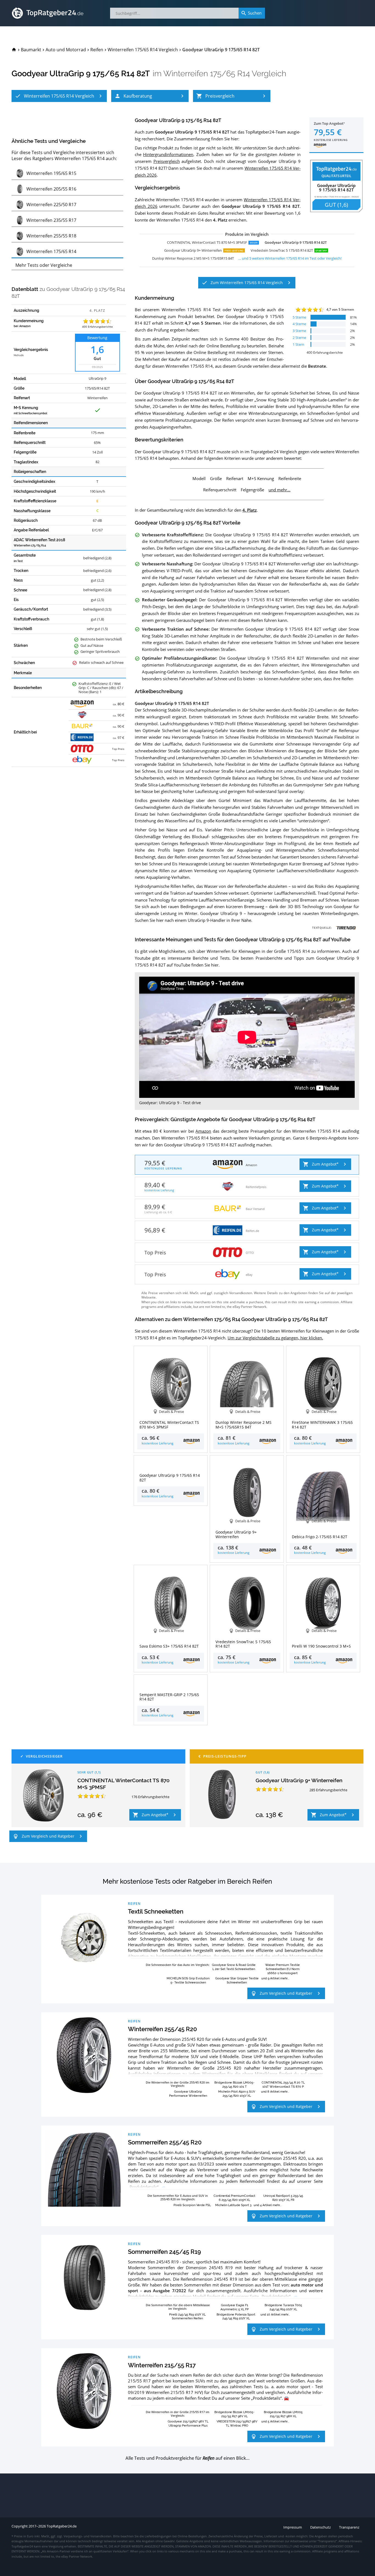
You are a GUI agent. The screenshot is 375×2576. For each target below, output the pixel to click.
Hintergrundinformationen (168, 154)
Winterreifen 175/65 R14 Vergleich (225, 73)
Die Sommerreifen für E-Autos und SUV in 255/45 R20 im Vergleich (178, 2197)
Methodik (19, 355)
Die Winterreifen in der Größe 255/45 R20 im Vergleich (178, 2084)
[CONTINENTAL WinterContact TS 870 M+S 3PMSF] (43, 1795)
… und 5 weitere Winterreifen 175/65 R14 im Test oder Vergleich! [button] (290, 258)
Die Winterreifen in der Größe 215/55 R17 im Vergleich (178, 2414)
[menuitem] (14, 50)
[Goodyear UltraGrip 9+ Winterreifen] (222, 1795)
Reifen (134, 1903)
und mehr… (279, 490)
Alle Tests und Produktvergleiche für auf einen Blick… (187, 2458)
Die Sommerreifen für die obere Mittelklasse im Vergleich (178, 2307)
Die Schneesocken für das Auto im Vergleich (177, 1965)
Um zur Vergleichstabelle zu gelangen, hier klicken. (275, 1338)
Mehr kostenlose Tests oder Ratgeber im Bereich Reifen (187, 1881)
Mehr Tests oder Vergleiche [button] (44, 265)
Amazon (203, 1131)
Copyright (20, 2526)
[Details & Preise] (171, 1465)
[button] (59, 96)
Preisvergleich (167, 161)
